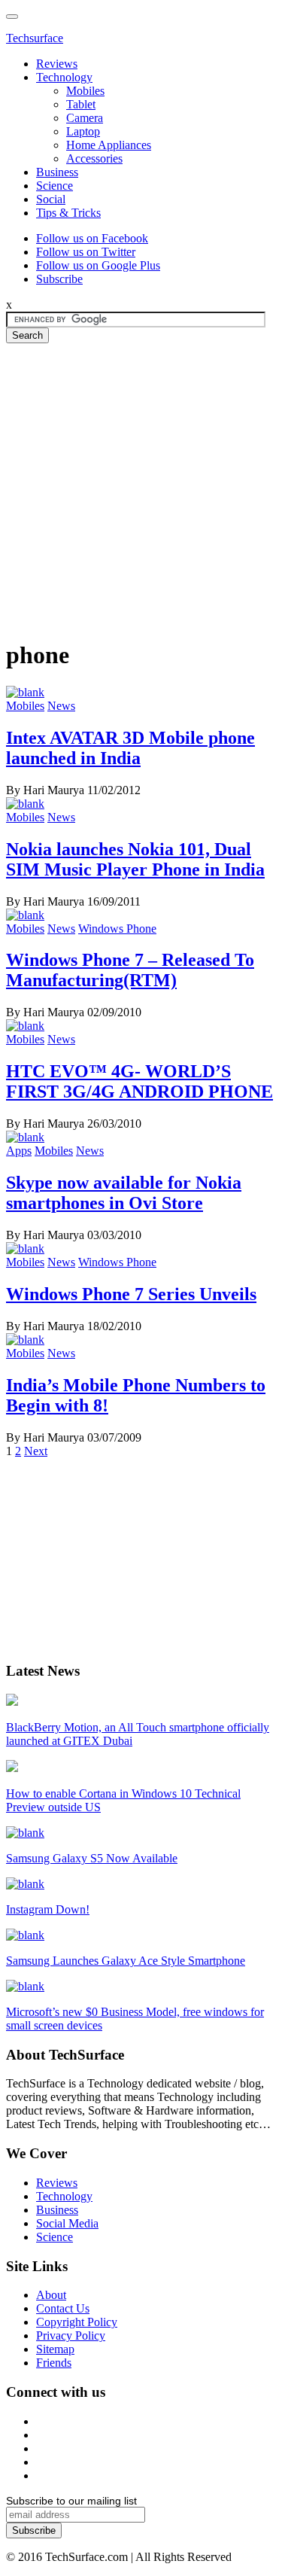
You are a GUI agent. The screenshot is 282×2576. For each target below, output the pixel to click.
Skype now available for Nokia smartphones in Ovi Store (124, 1193)
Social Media (67, 2223)
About (51, 2295)
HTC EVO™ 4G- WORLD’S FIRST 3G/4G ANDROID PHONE (139, 1081)
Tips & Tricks (68, 213)
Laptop (83, 131)
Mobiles (85, 91)
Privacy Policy (71, 2335)
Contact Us (63, 2308)
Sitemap (55, 2349)
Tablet (81, 104)
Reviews (57, 64)
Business (57, 172)
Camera (85, 118)
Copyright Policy (77, 2322)
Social (51, 199)
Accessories (94, 158)
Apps (19, 1151)
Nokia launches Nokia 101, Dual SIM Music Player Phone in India (135, 859)
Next (36, 1451)
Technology (64, 77)
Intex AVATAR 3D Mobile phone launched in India (130, 748)
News (61, 706)
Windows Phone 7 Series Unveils (131, 1294)
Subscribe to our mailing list (71, 2501)
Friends (54, 2363)
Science (55, 186)
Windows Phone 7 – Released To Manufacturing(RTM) (130, 970)
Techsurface (35, 38)
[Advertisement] (141, 484)
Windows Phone (117, 929)
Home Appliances (109, 145)
